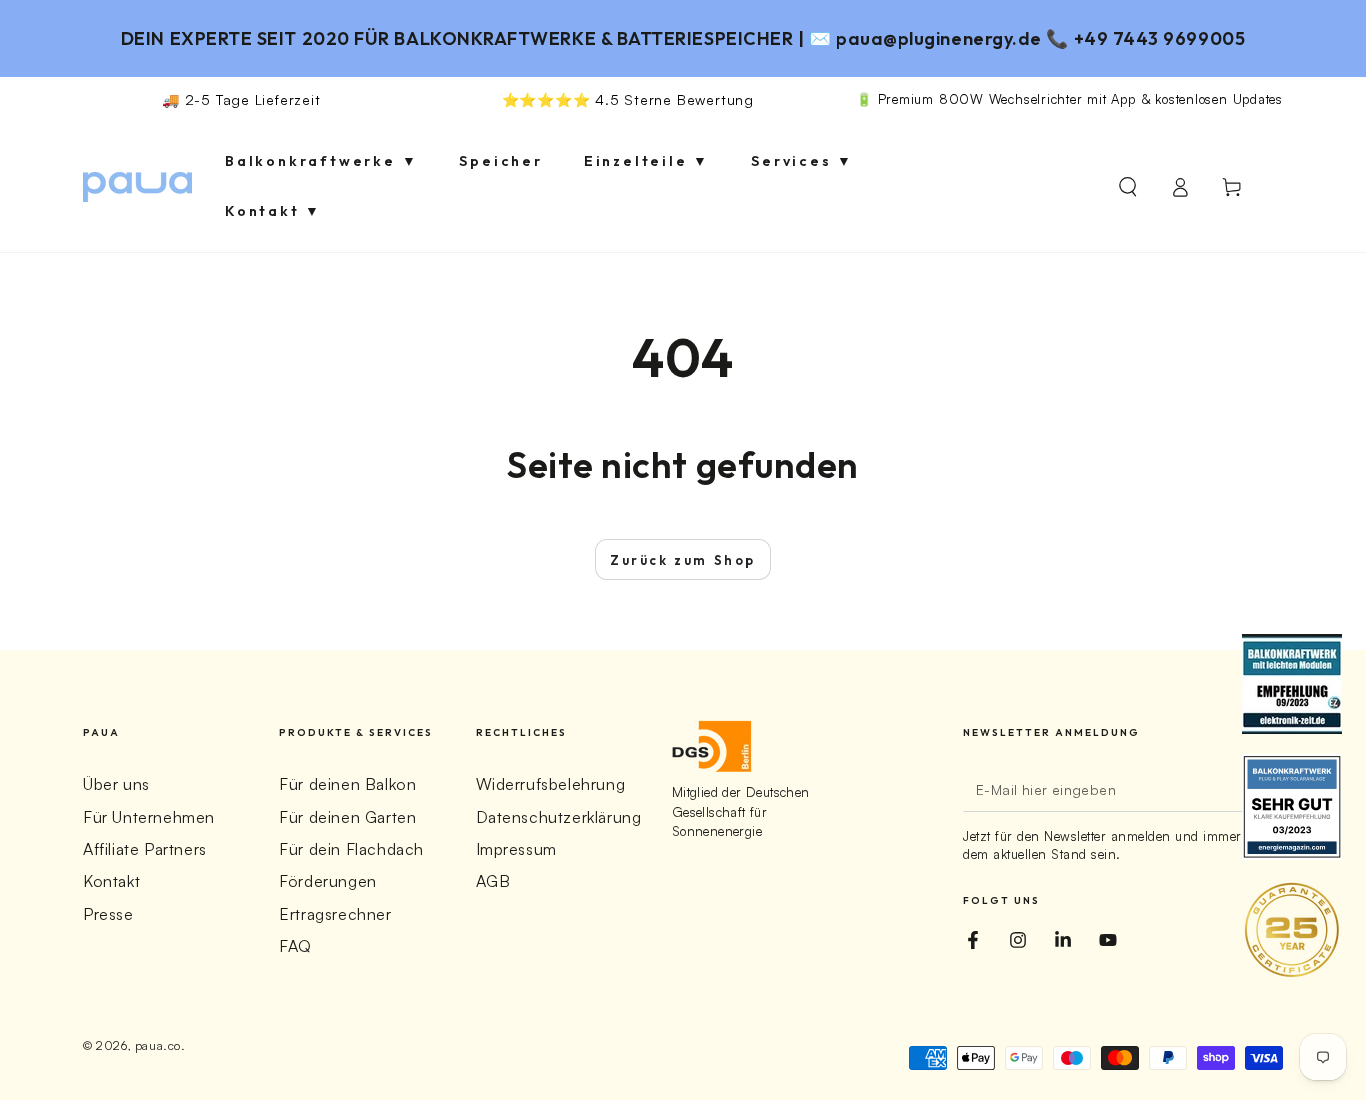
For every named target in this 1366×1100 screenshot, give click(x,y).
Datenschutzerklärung (559, 817)
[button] (1128, 187)
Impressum (516, 849)
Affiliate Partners (145, 849)
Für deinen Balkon (347, 784)
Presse (108, 914)
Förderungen (328, 881)
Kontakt (111, 881)
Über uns (116, 784)
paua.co (158, 1045)
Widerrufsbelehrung (551, 784)
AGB (493, 881)
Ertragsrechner (335, 914)
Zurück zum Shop (683, 560)
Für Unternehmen (149, 817)
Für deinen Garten (347, 817)
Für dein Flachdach (351, 849)
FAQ (295, 946)
